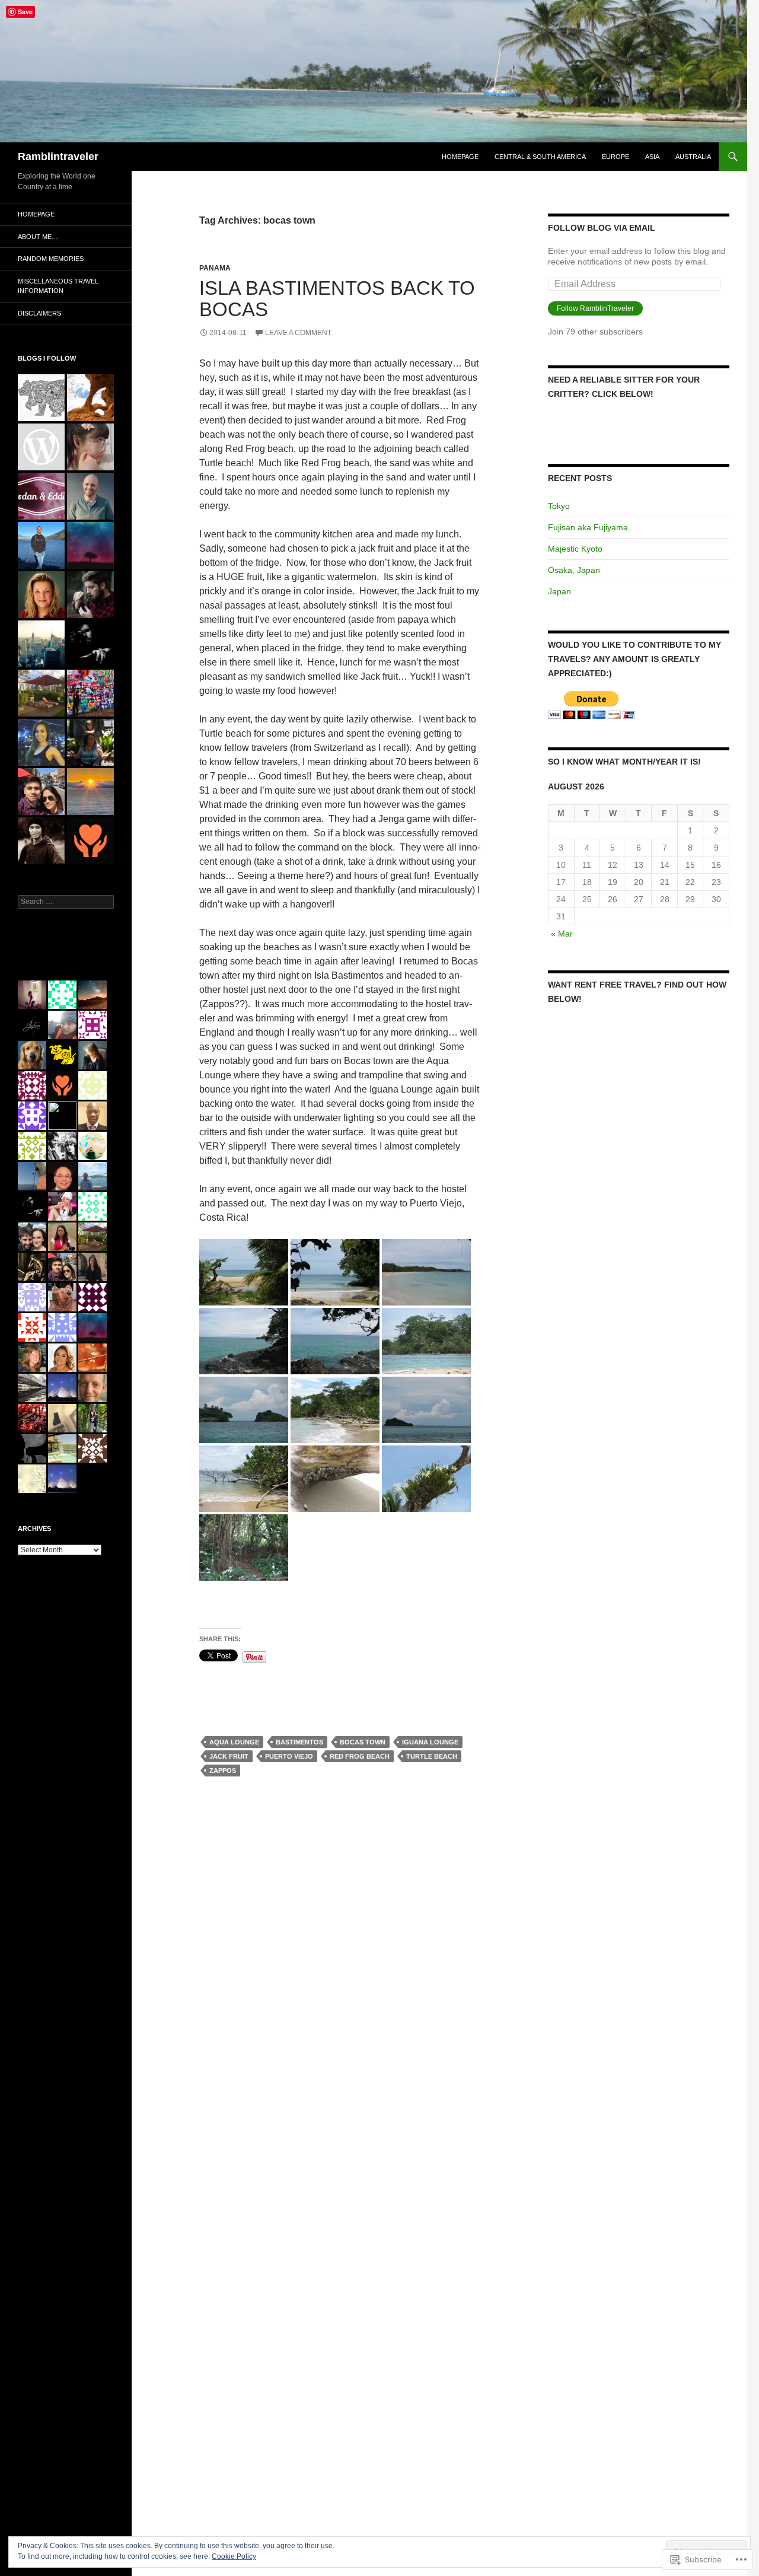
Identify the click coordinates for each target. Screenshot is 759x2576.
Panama (215, 268)
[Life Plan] (41, 644)
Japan (559, 591)
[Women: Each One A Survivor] (90, 742)
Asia (652, 157)
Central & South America (540, 157)
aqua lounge (234, 1742)
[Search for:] (66, 902)
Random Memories (51, 259)
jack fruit (229, 1756)
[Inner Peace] (90, 545)
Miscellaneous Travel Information (58, 286)
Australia (693, 157)
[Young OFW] (41, 792)
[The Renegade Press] (41, 545)
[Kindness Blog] (90, 841)
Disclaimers (39, 313)
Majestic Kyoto (575, 549)
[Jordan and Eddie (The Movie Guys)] (41, 496)
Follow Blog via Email (602, 228)
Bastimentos (299, 1742)
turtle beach (432, 1756)
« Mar (562, 934)
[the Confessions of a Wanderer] (90, 693)
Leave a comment (298, 333)
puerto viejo (289, 1756)
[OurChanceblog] (41, 841)
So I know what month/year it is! (624, 762)
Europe (616, 157)
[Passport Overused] (90, 792)
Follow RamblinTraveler (595, 308)
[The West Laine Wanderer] (41, 398)
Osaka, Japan (574, 570)
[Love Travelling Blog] (41, 693)
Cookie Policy (234, 2556)
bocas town (363, 1742)
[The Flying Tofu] (90, 447)
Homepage (460, 157)
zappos (223, 1771)
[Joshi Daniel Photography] (90, 644)
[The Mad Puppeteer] (90, 496)
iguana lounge (430, 1742)
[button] (244, 1272)
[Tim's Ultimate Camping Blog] (90, 595)
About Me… (38, 237)
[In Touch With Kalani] (41, 447)
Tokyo (559, 506)
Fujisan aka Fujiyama (588, 527)
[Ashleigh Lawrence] (41, 742)
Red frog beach (360, 1756)
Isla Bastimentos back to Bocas (337, 299)
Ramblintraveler (58, 157)
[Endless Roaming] (90, 398)
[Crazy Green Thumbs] (41, 595)
